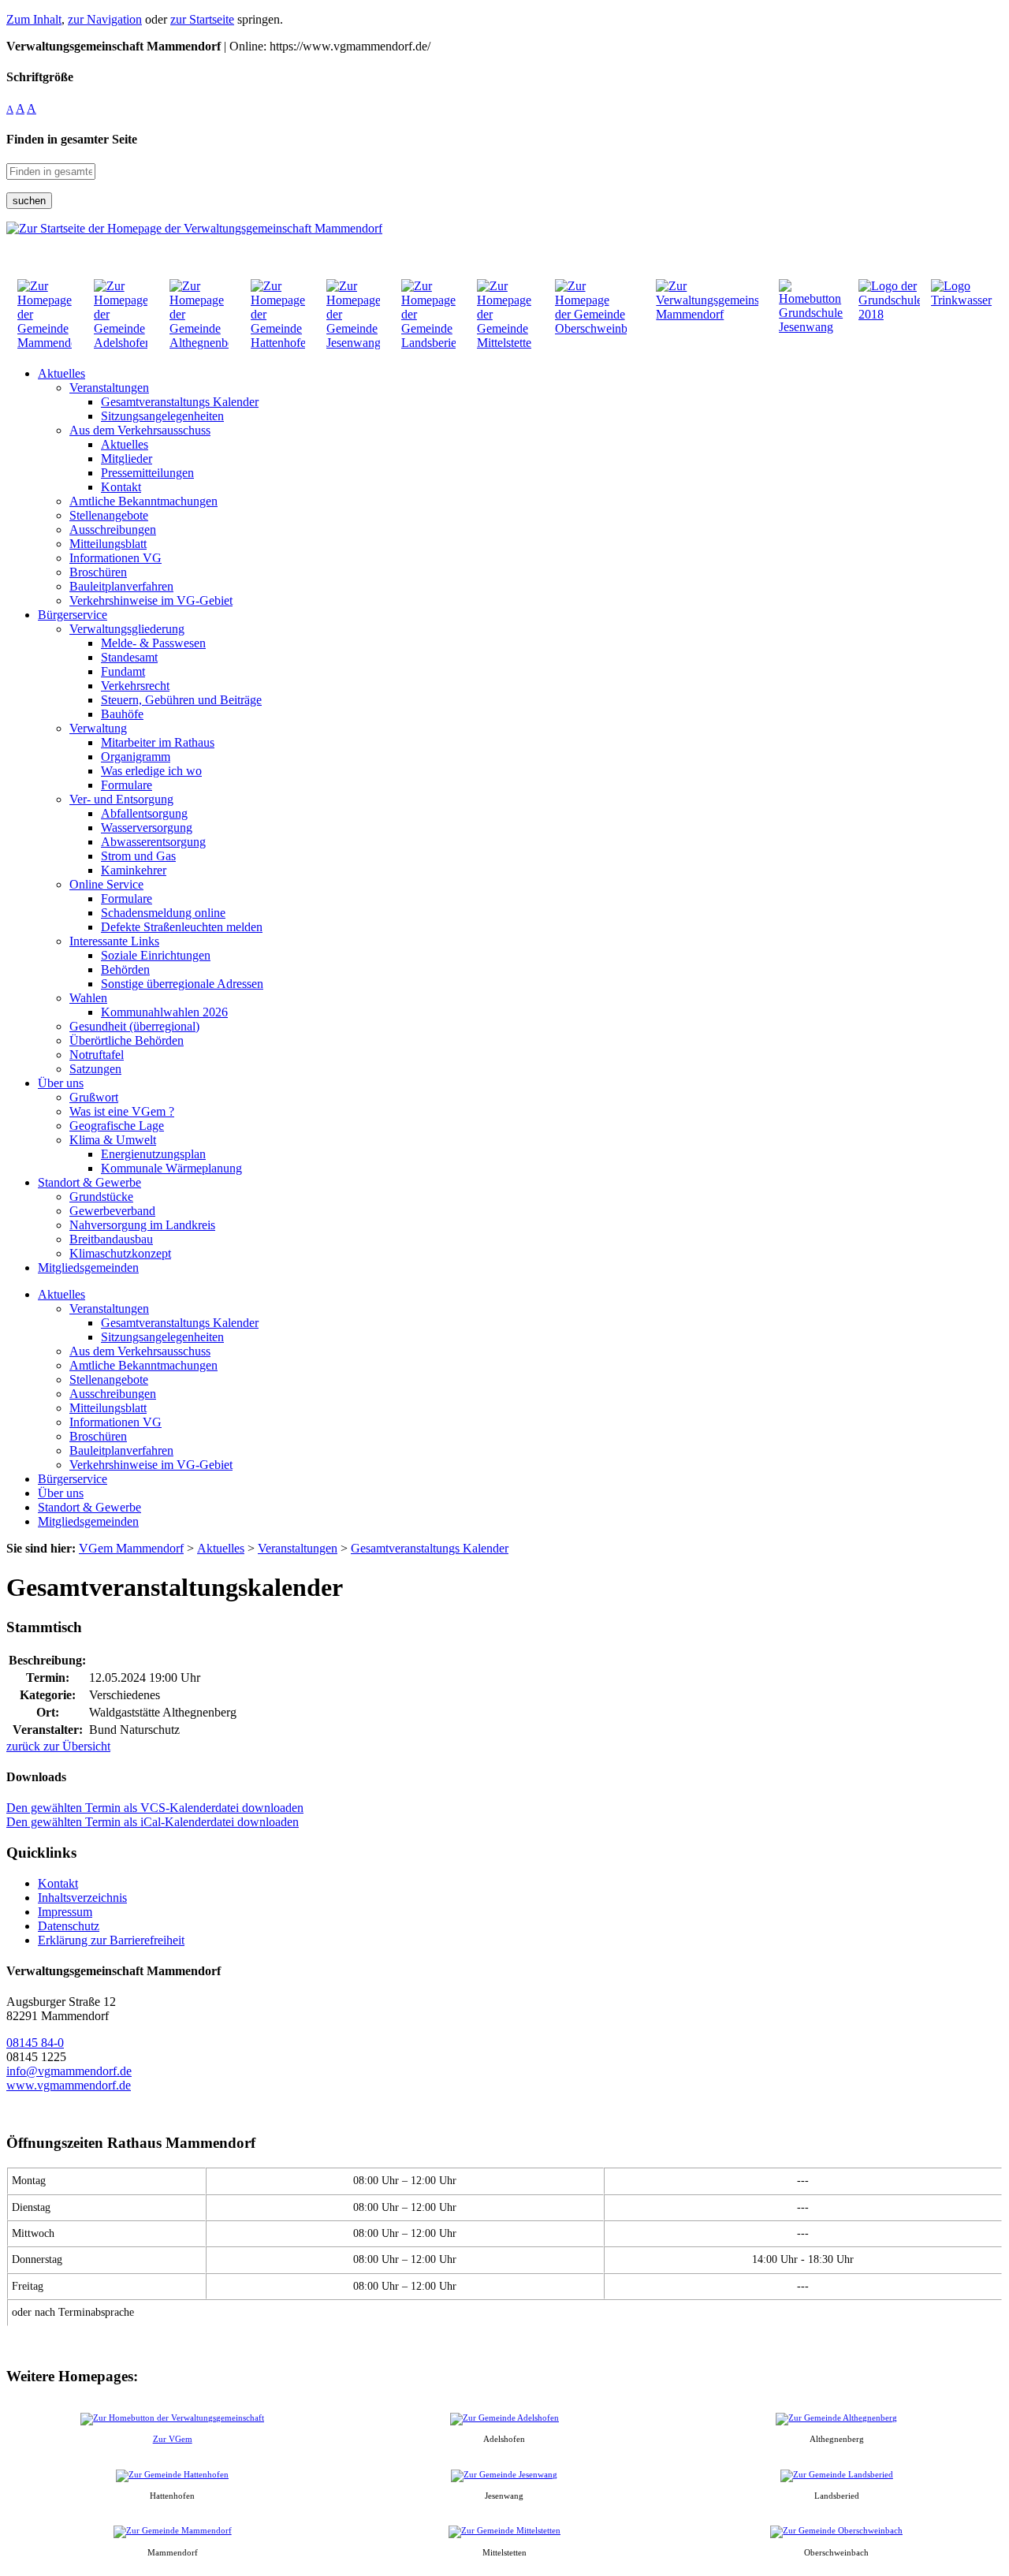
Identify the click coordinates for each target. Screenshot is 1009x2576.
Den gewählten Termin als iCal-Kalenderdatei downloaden (153, 1822)
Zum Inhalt (34, 19)
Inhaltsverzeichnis (82, 1898)
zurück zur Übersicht (58, 1746)
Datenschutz (69, 1926)
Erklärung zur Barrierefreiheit (111, 1940)
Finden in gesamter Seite (72, 139)
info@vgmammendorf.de (69, 2071)
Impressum (65, 1912)
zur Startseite (202, 19)
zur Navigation (105, 19)
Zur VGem (173, 2439)
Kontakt (58, 1883)
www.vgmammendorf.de (69, 2085)
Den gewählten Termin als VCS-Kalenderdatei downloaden (155, 1808)
